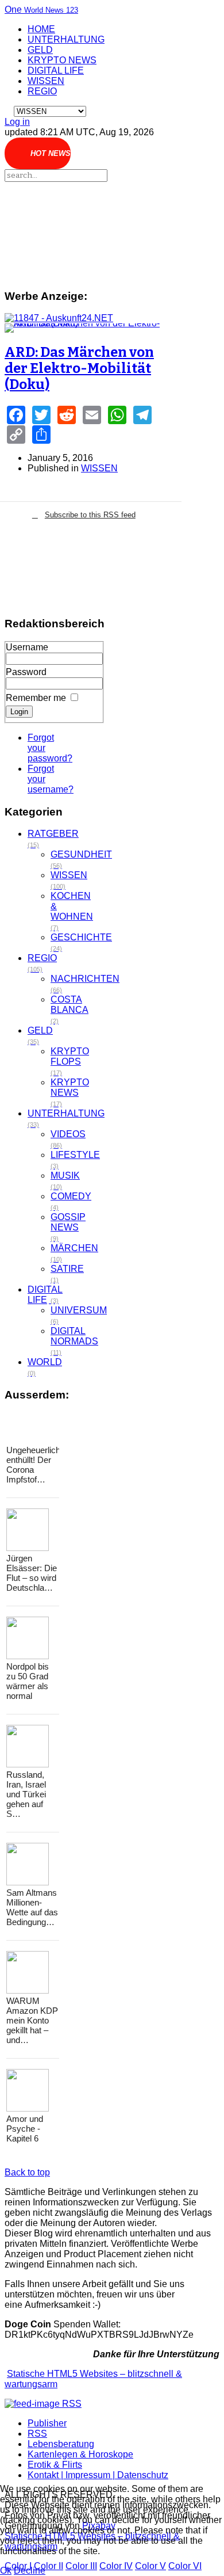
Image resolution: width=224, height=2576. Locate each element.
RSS (37, 2434)
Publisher (47, 2423)
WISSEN (46, 81)
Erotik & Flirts (55, 2465)
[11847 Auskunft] (59, 318)
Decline (30, 2571)
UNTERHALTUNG (66, 39)
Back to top (27, 2172)
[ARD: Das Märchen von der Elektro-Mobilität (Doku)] (84, 328)
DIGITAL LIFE (56, 71)
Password (26, 672)
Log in (17, 122)
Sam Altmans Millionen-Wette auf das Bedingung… (32, 1907)
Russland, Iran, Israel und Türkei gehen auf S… (26, 1794)
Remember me (36, 698)
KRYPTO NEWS (62, 60)
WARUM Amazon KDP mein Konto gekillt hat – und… (32, 2020)
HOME (41, 29)
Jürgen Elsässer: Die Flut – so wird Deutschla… (32, 1573)
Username (27, 647)
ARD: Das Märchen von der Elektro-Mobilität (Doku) (79, 368)
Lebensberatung (61, 2444)
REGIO (42, 91)
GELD (40, 50)
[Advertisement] (84, 230)
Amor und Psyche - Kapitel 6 (25, 2129)
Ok (6, 2571)
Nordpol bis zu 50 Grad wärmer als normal (28, 1681)
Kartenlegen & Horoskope (80, 2454)
